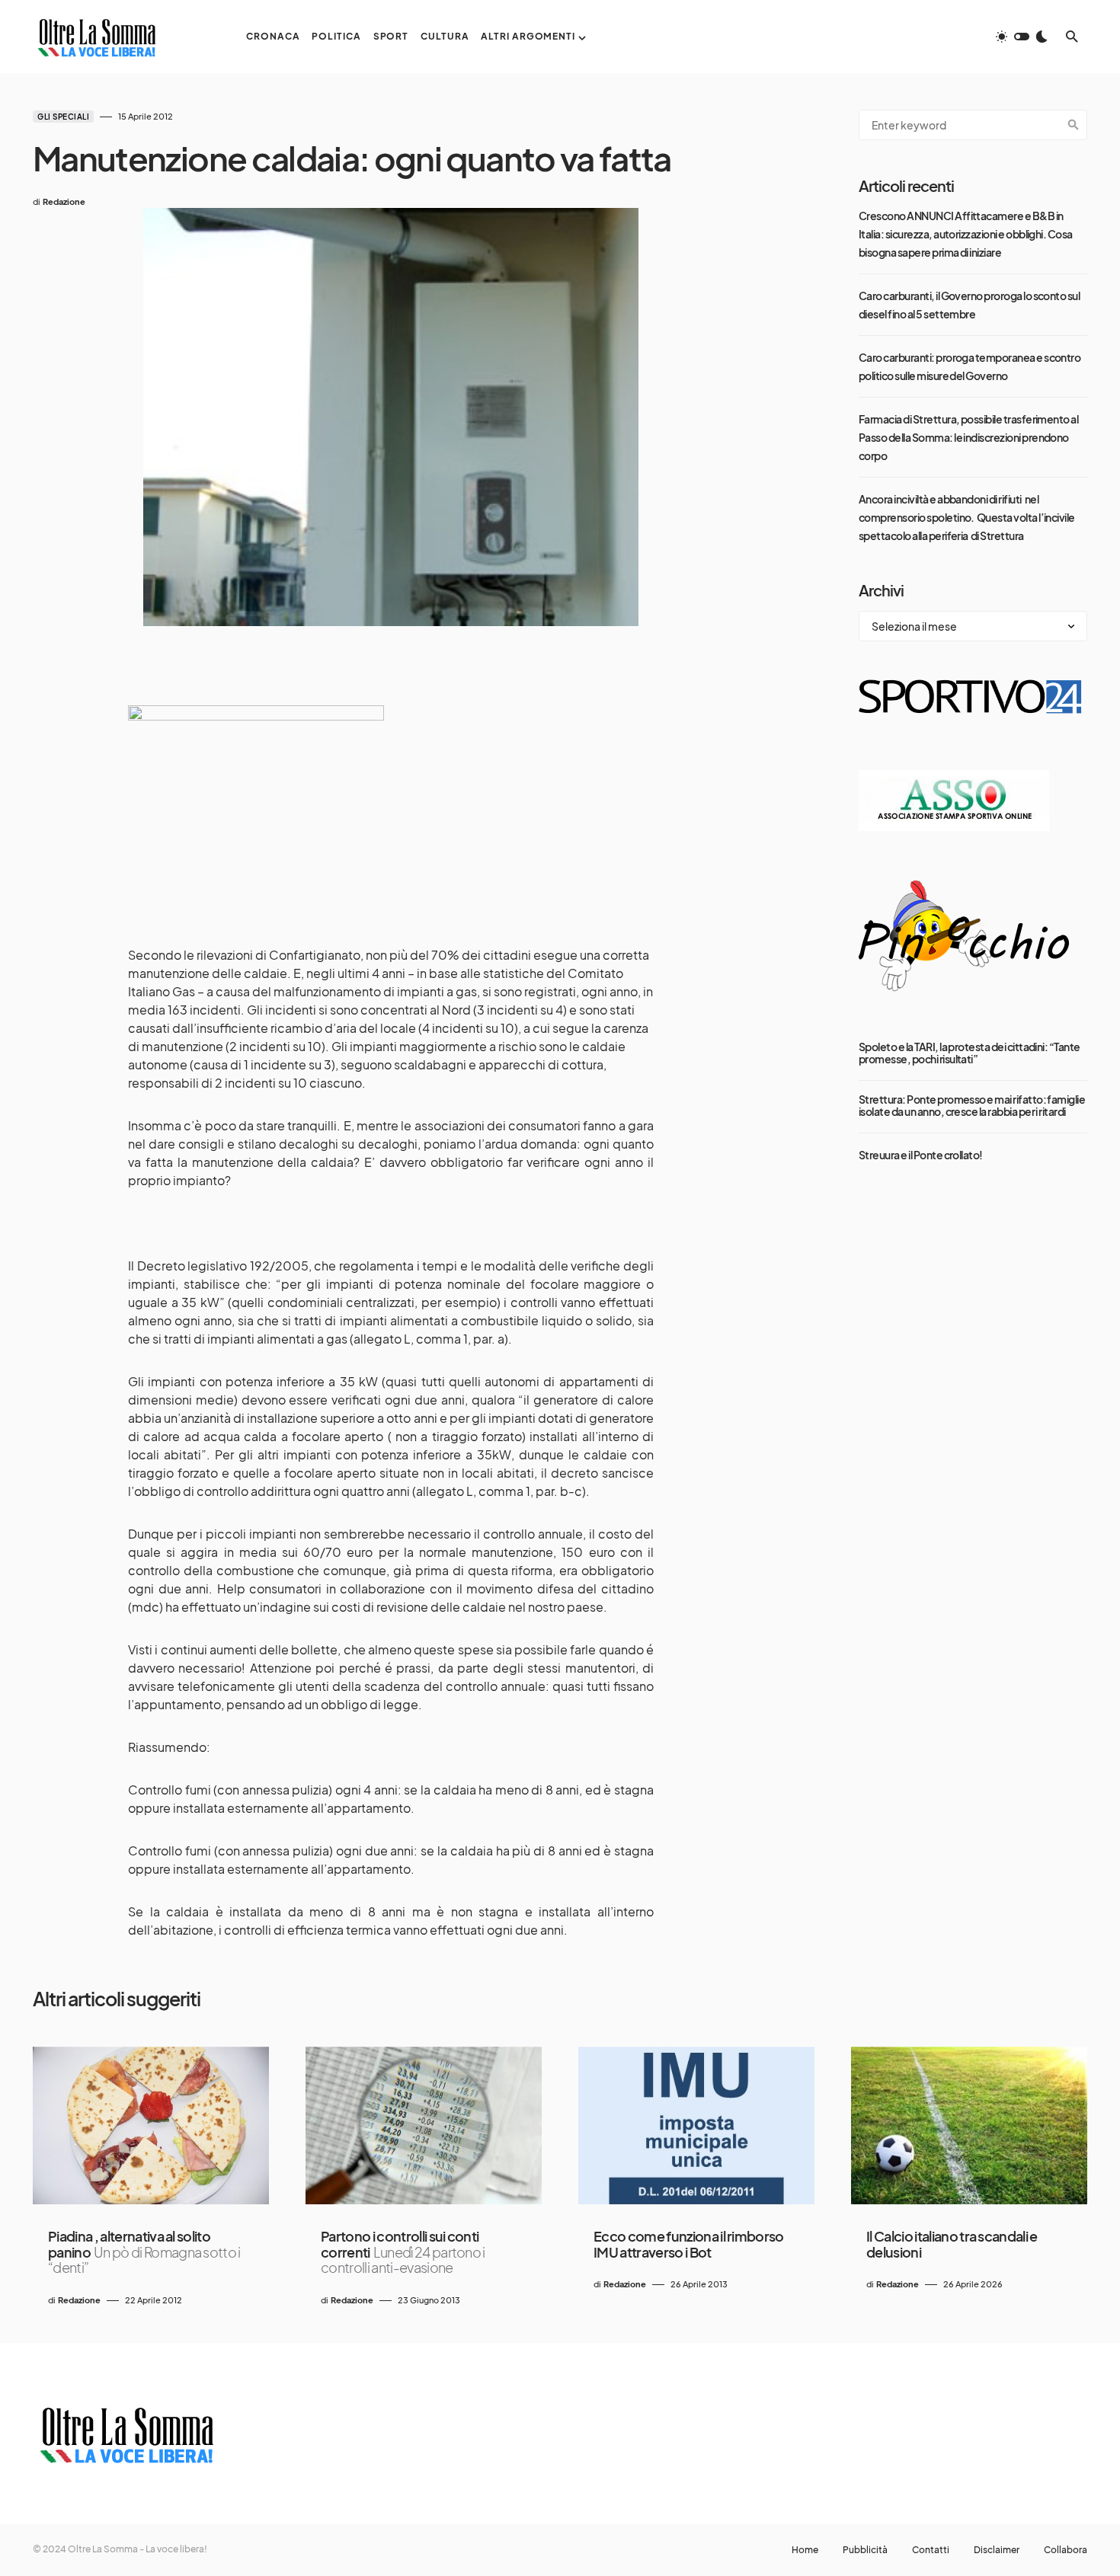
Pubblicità (865, 2550)
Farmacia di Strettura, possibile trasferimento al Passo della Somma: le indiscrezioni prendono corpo (968, 437)
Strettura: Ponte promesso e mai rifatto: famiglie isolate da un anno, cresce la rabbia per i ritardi (972, 1105)
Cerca (1074, 125)
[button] (1022, 37)
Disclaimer (997, 2550)
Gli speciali (63, 117)
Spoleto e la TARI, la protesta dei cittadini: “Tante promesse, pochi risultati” (970, 1053)
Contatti (931, 2550)
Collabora (1066, 2550)
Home (805, 2550)
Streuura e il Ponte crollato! (921, 1155)
